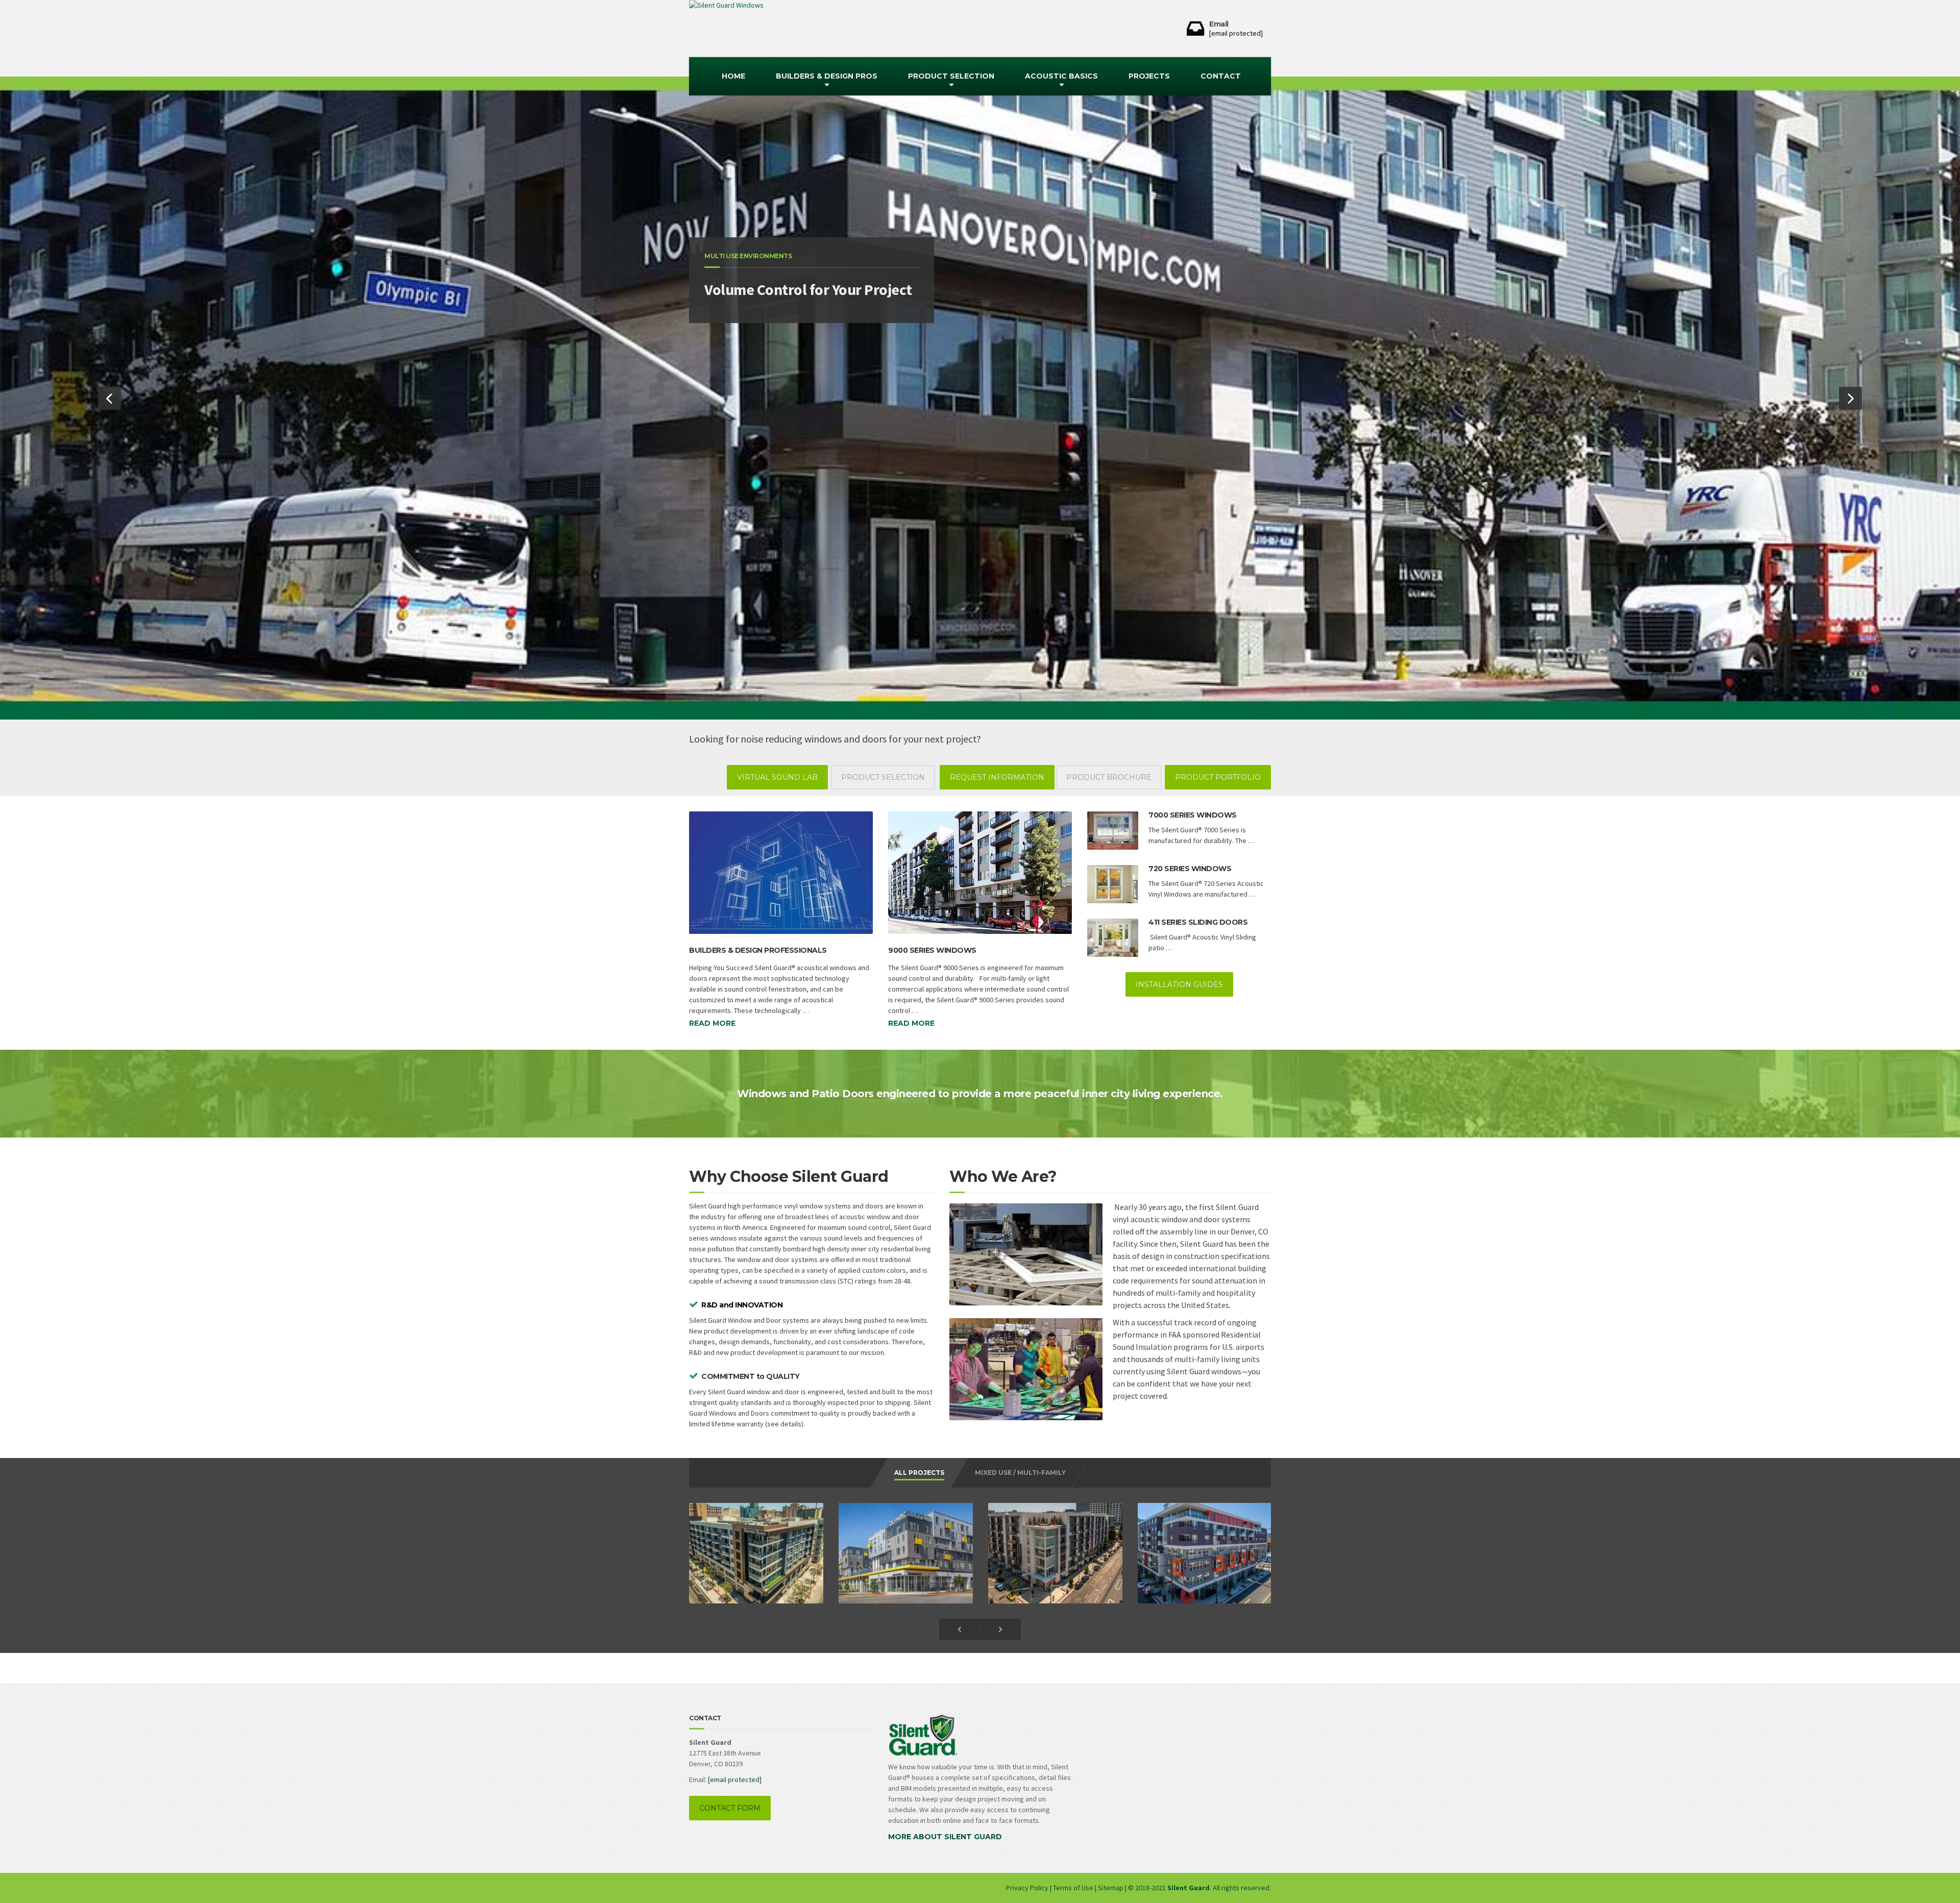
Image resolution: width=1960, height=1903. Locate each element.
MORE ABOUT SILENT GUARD (945, 1837)
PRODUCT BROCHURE (1109, 777)
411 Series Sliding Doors (1198, 922)
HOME (733, 76)
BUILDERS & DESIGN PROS (827, 76)
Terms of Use (1073, 1888)
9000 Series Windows (932, 950)
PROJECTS (1149, 76)
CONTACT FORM (730, 1808)
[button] (109, 398)
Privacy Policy (1028, 1888)
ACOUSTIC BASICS (1061, 76)
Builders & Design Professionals (758, 950)
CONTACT (1221, 76)
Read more (712, 1023)
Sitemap (1111, 1888)
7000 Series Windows (1193, 815)
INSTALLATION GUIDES (1179, 984)
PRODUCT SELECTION (951, 76)
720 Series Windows (1190, 869)
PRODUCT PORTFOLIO (1218, 777)
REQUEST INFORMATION (997, 777)
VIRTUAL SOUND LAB (777, 777)
